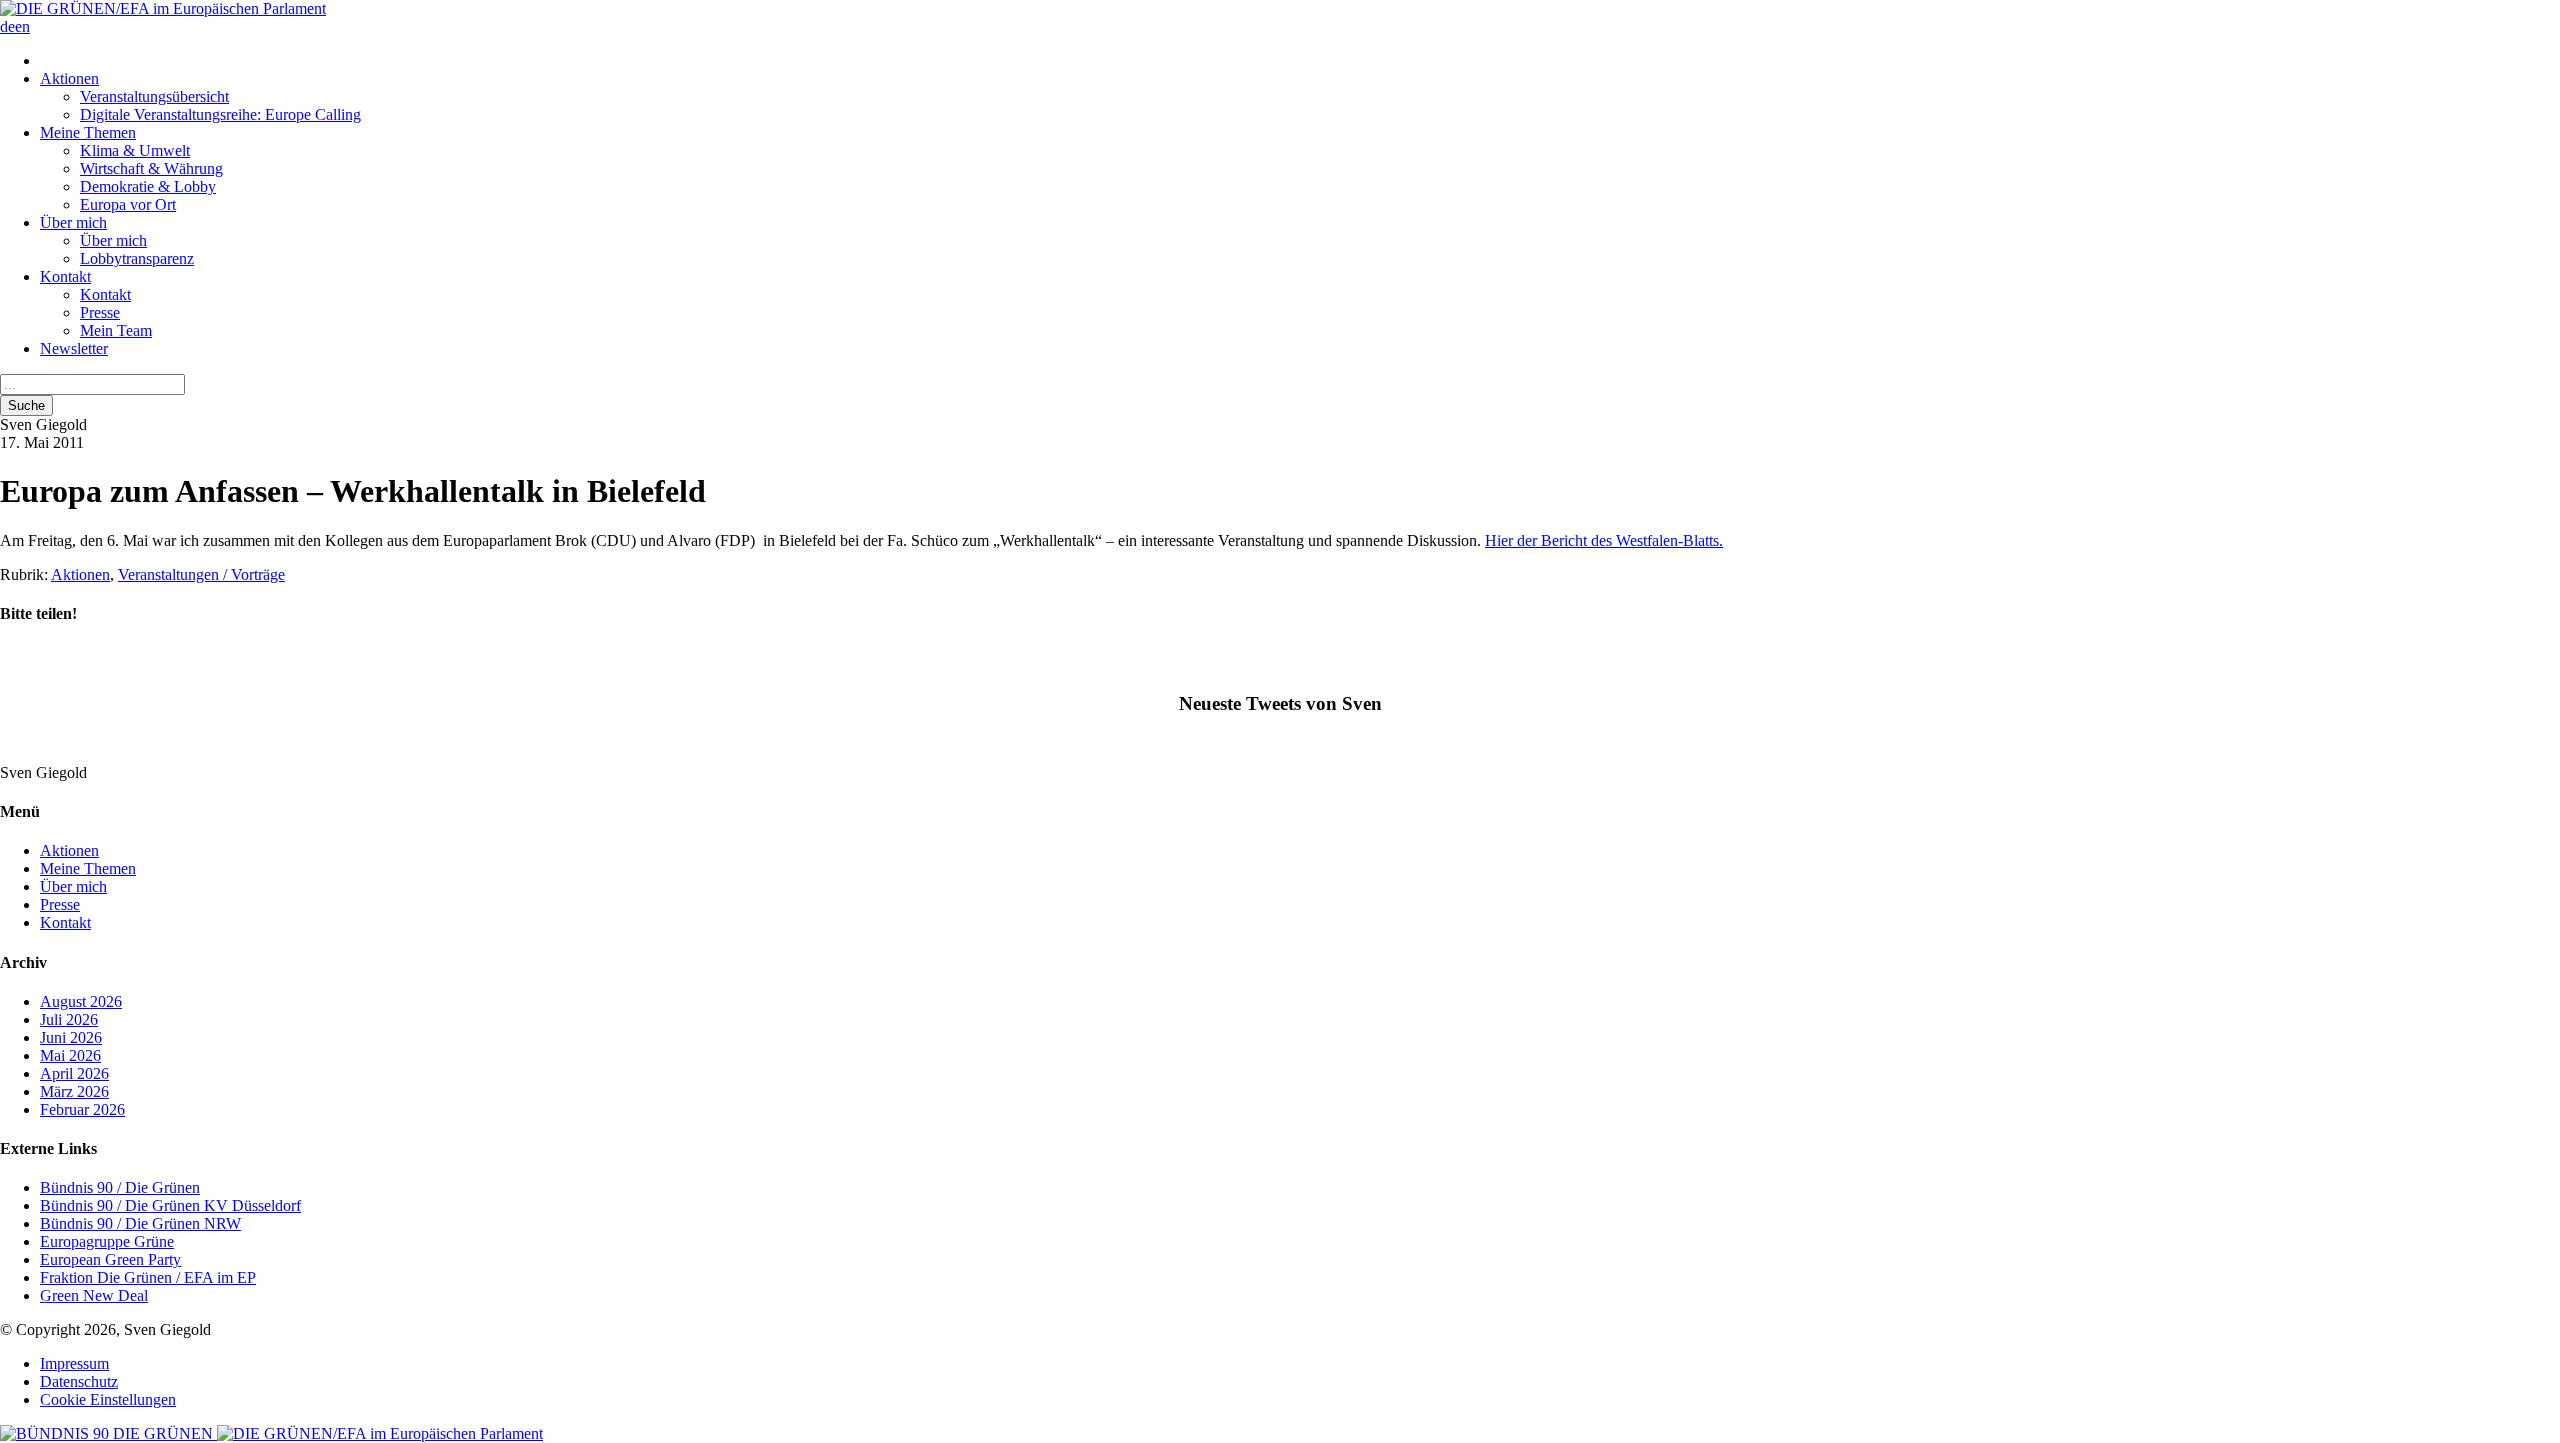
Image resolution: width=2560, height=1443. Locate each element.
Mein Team (116, 330)
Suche (26, 405)
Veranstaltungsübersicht (154, 96)
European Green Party (110, 1259)
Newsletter (74, 348)
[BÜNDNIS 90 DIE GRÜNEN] (108, 1433)
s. (1718, 540)
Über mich (73, 222)
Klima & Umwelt (135, 150)
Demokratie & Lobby (148, 186)
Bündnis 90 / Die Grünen (120, 1187)
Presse (100, 312)
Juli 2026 (69, 1019)
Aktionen (69, 78)
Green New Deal (94, 1295)
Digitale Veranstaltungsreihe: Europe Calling (220, 114)
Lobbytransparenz (137, 258)
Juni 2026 (71, 1037)
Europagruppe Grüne (107, 1241)
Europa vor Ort (128, 204)
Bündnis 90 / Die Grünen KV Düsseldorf (170, 1205)
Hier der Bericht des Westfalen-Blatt (1599, 540)
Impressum (74, 1363)
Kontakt (65, 276)
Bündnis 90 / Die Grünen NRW (140, 1223)
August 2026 (81, 1001)
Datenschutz (79, 1381)
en (22, 26)
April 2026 (74, 1073)
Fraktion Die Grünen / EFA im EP (148, 1277)
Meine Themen (88, 132)
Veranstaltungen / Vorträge (201, 574)
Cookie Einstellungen (108, 1399)
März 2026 (74, 1091)
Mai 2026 (70, 1055)
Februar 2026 (82, 1109)
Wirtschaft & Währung (151, 168)
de (7, 26)
